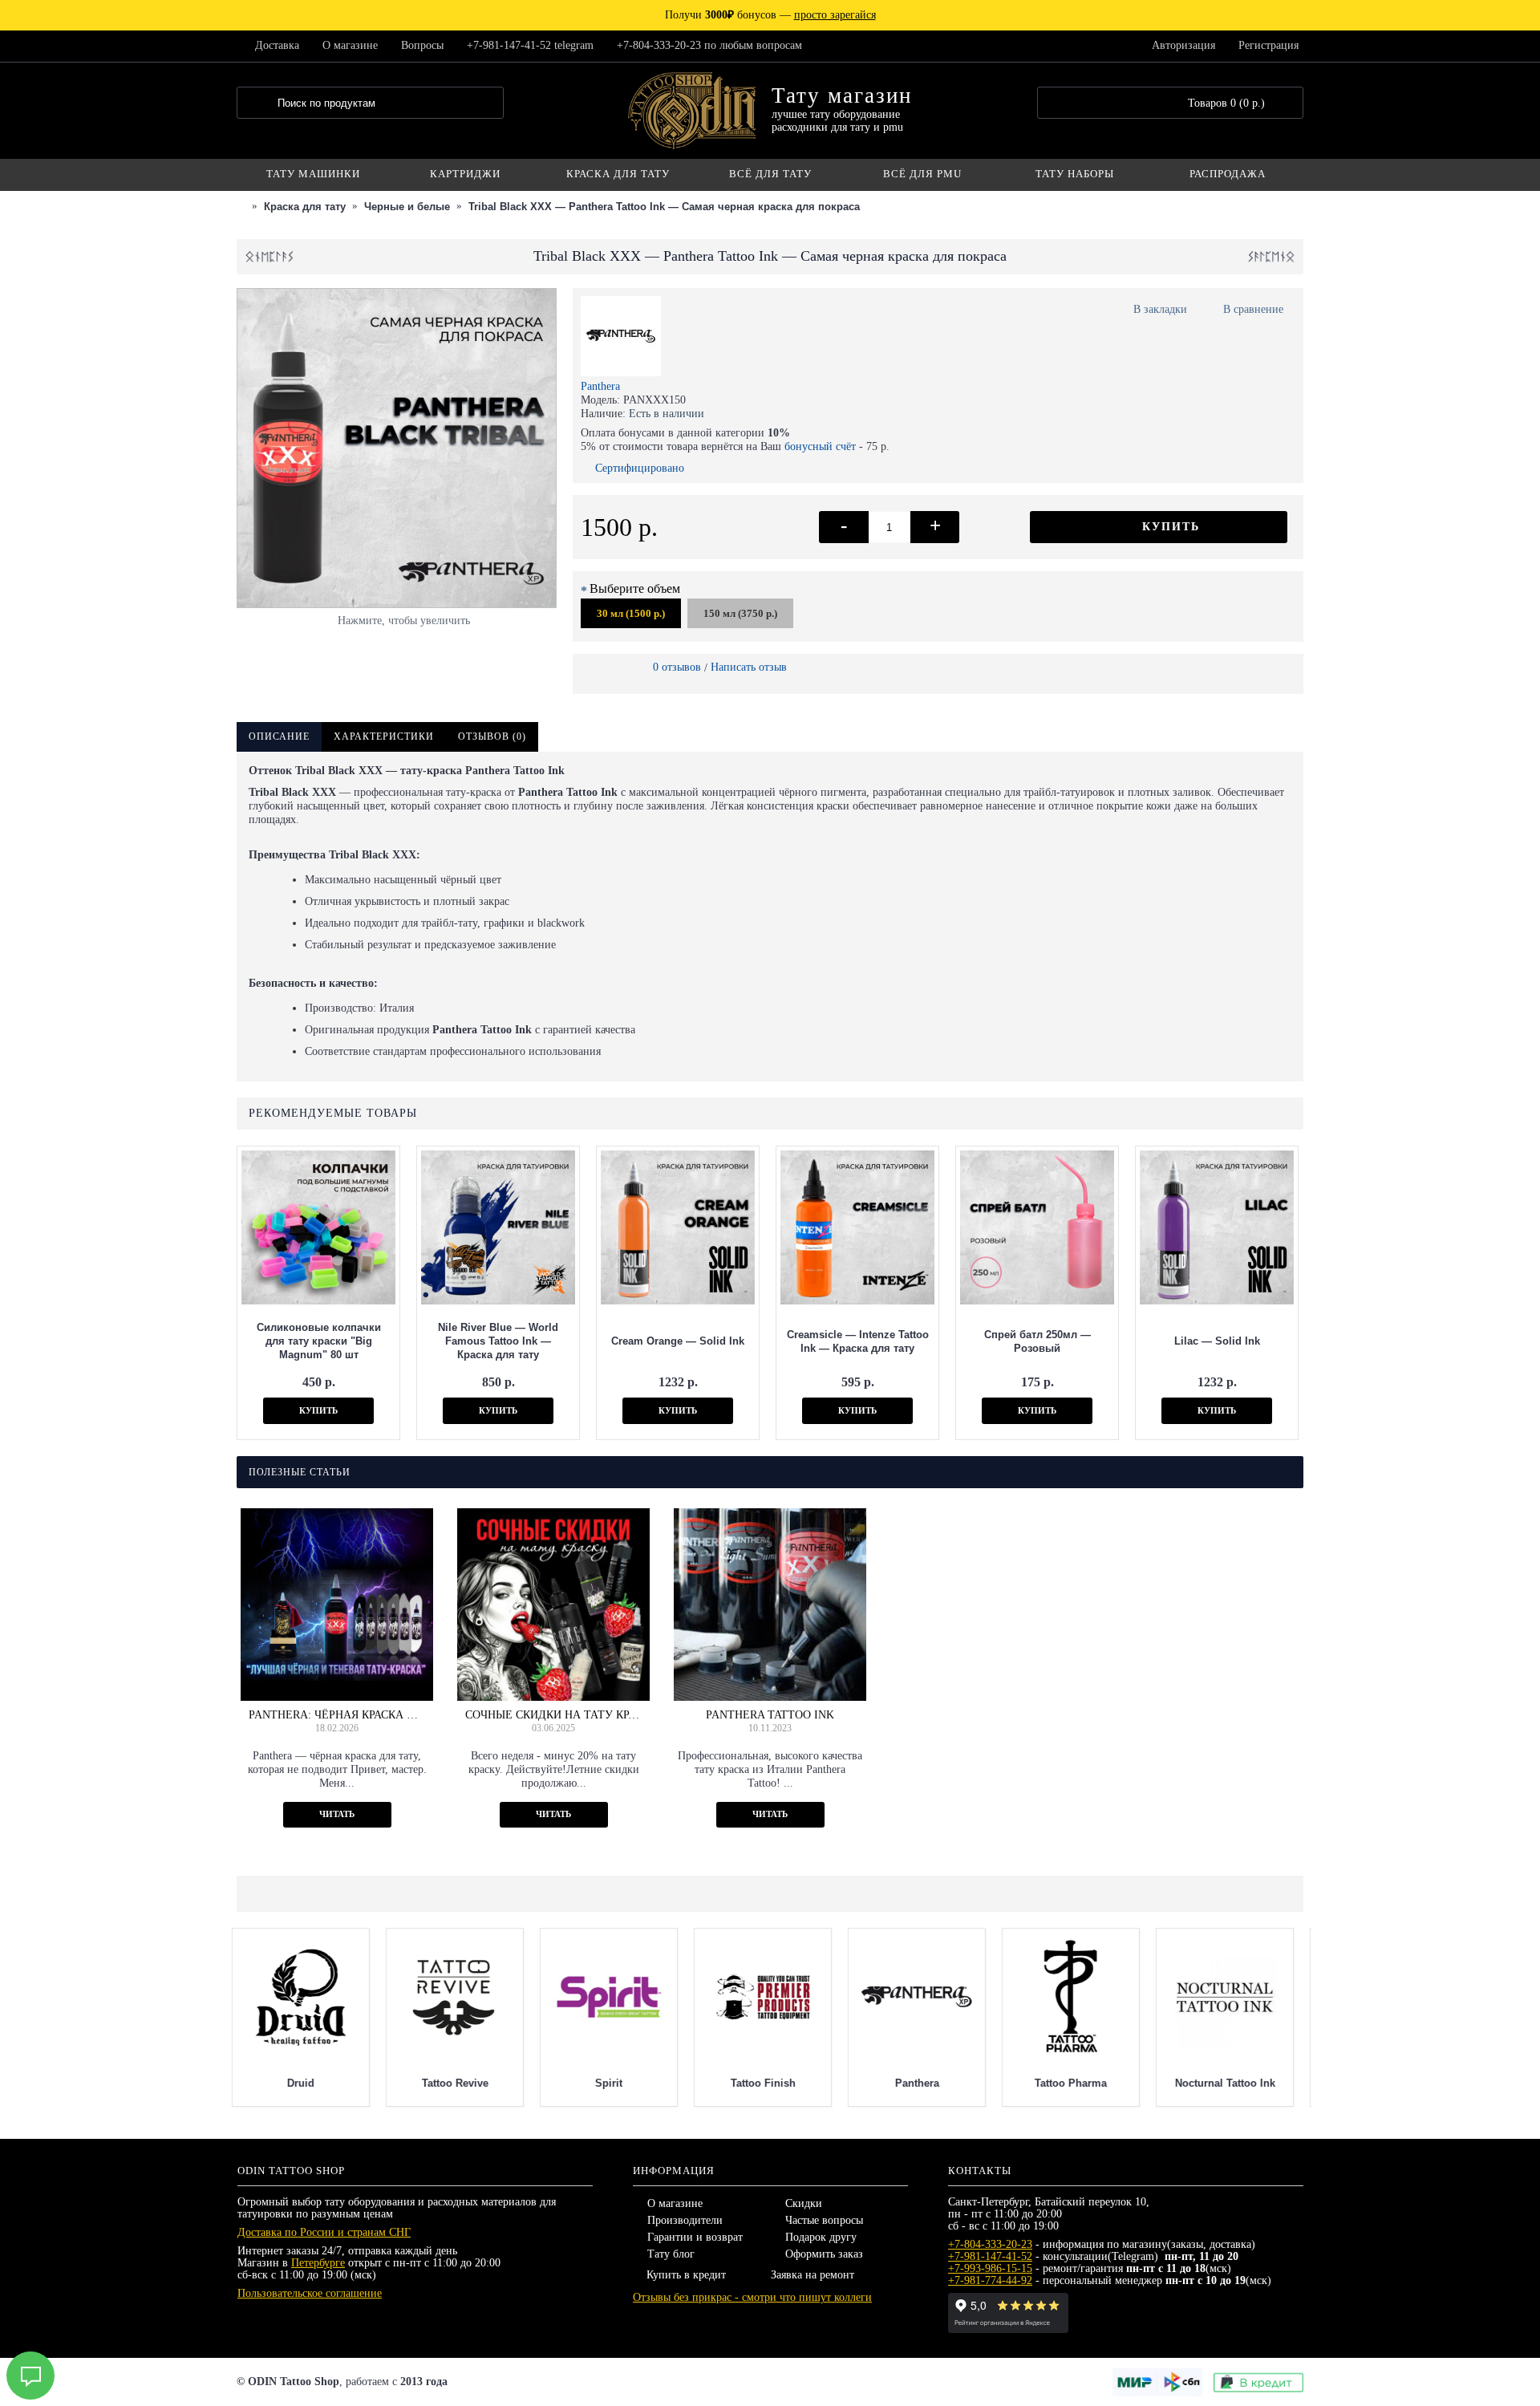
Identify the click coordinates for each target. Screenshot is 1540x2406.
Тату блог (671, 2254)
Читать (337, 1814)
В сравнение (1253, 309)
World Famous (306, 2083)
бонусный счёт (820, 446)
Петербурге (318, 2263)
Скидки (804, 2203)
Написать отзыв (749, 667)
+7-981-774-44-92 (990, 2280)
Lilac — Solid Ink (1217, 1341)
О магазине (675, 2203)
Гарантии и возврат (695, 2237)
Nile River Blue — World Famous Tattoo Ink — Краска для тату (498, 1341)
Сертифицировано (640, 468)
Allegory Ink (922, 2083)
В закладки (1160, 309)
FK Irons (768, 2083)
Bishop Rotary (1076, 2083)
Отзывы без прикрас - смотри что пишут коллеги (752, 2297)
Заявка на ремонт (813, 2275)
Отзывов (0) (492, 736)
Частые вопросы (824, 2220)
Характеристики (384, 736)
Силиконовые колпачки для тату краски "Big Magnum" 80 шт (319, 1341)
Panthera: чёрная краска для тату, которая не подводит (337, 1715)
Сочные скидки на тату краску (553, 1715)
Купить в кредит (686, 2275)
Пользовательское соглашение (310, 2293)
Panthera (600, 386)
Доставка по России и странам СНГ (324, 2232)
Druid (1230, 2083)
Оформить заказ (824, 2254)
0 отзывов (677, 667)
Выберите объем (635, 588)
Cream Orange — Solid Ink (678, 1341)
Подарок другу (821, 2237)
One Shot (460, 2083)
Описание (279, 736)
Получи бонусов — (770, 15)
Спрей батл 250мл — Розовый (1037, 1341)
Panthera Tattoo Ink (770, 1715)
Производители (685, 2220)
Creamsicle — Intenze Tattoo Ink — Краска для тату (858, 1341)
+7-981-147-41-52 (990, 2256)
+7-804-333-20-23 (990, 2244)
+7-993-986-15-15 (990, 2268)
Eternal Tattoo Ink (614, 2083)
